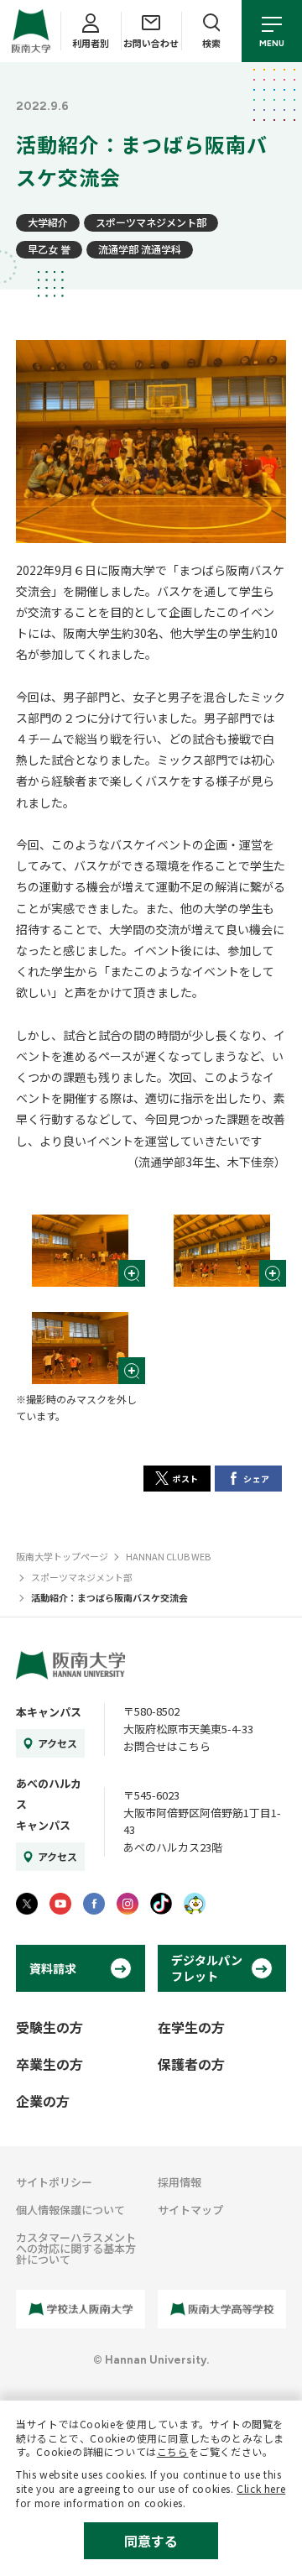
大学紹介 (48, 222)
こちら (173, 2451)
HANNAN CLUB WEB (168, 1556)
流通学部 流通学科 (140, 249)
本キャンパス (49, 1712)
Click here (261, 2488)
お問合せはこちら (167, 1746)
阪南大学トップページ (62, 1556)
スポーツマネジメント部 (151, 222)
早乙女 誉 (49, 249)
